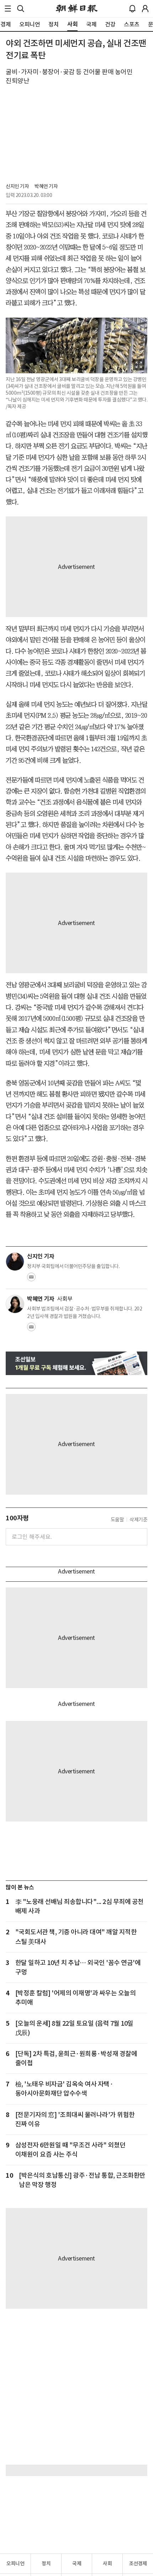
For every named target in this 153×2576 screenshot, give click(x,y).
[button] (8, 9)
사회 (107, 2564)
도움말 (117, 1520)
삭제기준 (138, 1520)
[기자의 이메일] (31, 1279)
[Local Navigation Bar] (8, 9)
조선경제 (138, 2564)
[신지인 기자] (15, 1262)
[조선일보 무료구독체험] (76, 1363)
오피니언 (15, 2564)
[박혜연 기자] (15, 1304)
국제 (77, 2564)
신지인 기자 (17, 186)
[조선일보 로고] (77, 9)
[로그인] (145, 9)
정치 (46, 2564)
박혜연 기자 (46, 186)
